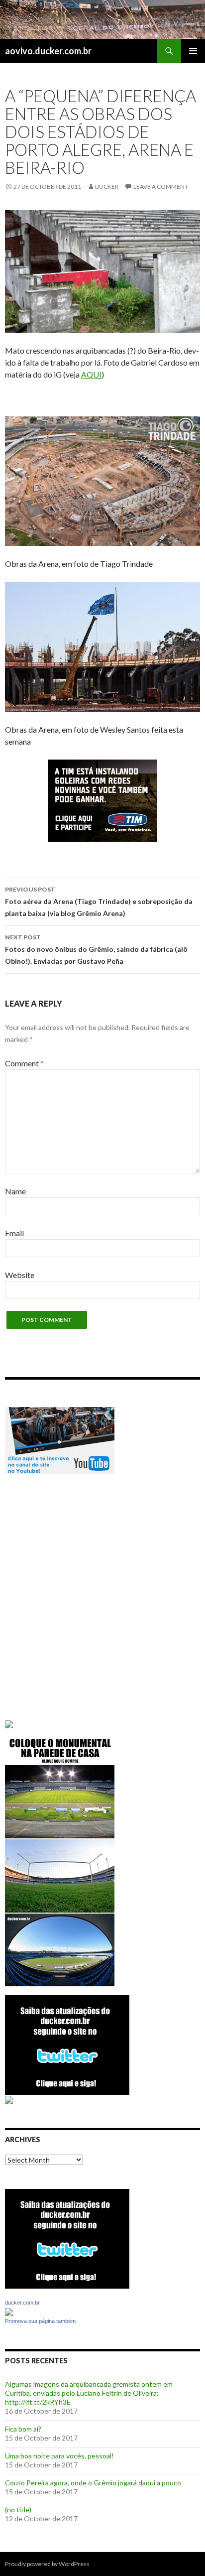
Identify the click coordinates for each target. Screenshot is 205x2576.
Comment (24, 1063)
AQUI (91, 374)
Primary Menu (193, 51)
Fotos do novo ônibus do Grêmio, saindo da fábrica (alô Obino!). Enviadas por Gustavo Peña (96, 949)
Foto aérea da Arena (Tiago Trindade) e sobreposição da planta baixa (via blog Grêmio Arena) (99, 902)
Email (14, 1233)
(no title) (18, 2510)
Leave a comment (161, 187)
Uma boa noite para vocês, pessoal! (59, 2456)
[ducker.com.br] (9, 2311)
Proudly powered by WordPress (47, 2564)
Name (15, 1191)
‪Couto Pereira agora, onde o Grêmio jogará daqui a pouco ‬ (94, 2483)
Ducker (107, 187)
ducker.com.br (22, 2303)
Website (20, 1275)
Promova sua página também (40, 2321)
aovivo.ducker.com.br (48, 51)
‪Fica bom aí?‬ (23, 2429)
